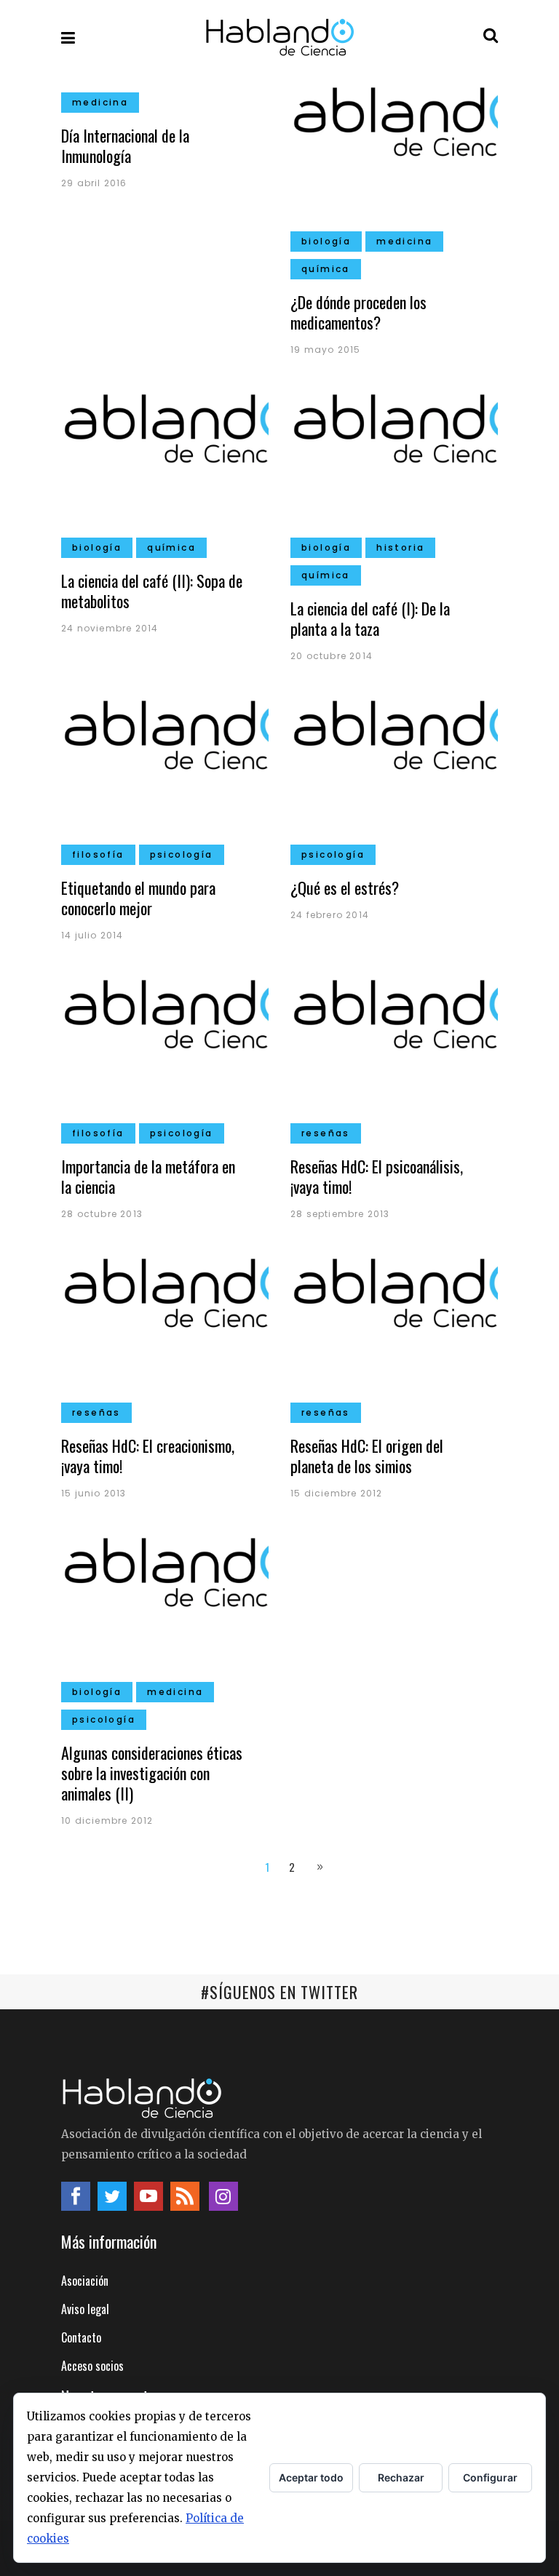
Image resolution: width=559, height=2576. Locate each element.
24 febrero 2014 (330, 915)
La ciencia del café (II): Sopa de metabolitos (152, 591)
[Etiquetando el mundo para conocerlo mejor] (165, 774)
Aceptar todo (311, 2477)
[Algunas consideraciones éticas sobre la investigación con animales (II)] (165, 1611)
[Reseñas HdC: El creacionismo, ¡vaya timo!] (165, 1332)
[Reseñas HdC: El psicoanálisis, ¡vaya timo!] (394, 1053)
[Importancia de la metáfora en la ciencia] (165, 1053)
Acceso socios (92, 2366)
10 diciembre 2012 (107, 1821)
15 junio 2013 (94, 1493)
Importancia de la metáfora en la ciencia (148, 1176)
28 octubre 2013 (102, 1214)
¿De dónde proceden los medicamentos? (358, 312)
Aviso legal (85, 2309)
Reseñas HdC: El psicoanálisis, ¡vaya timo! (377, 1176)
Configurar (490, 2477)
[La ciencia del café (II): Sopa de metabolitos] (165, 467)
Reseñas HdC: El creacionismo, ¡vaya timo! (148, 1456)
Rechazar (401, 2477)
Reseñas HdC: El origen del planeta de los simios (367, 1456)
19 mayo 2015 (325, 350)
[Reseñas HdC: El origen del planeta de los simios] (394, 1332)
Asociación (85, 2281)
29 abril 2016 (94, 183)
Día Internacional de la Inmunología (125, 145)
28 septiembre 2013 (340, 1214)
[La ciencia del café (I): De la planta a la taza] (394, 467)
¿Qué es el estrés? (345, 888)
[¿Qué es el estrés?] (394, 774)
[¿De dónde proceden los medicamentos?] (394, 161)
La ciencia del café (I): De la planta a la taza (370, 618)
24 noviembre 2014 (110, 628)
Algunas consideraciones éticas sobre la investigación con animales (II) (152, 1773)
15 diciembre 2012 (336, 1493)
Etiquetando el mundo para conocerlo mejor (138, 898)
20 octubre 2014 (332, 656)
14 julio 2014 (92, 935)
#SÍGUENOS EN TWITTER (279, 1992)
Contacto (81, 2337)
